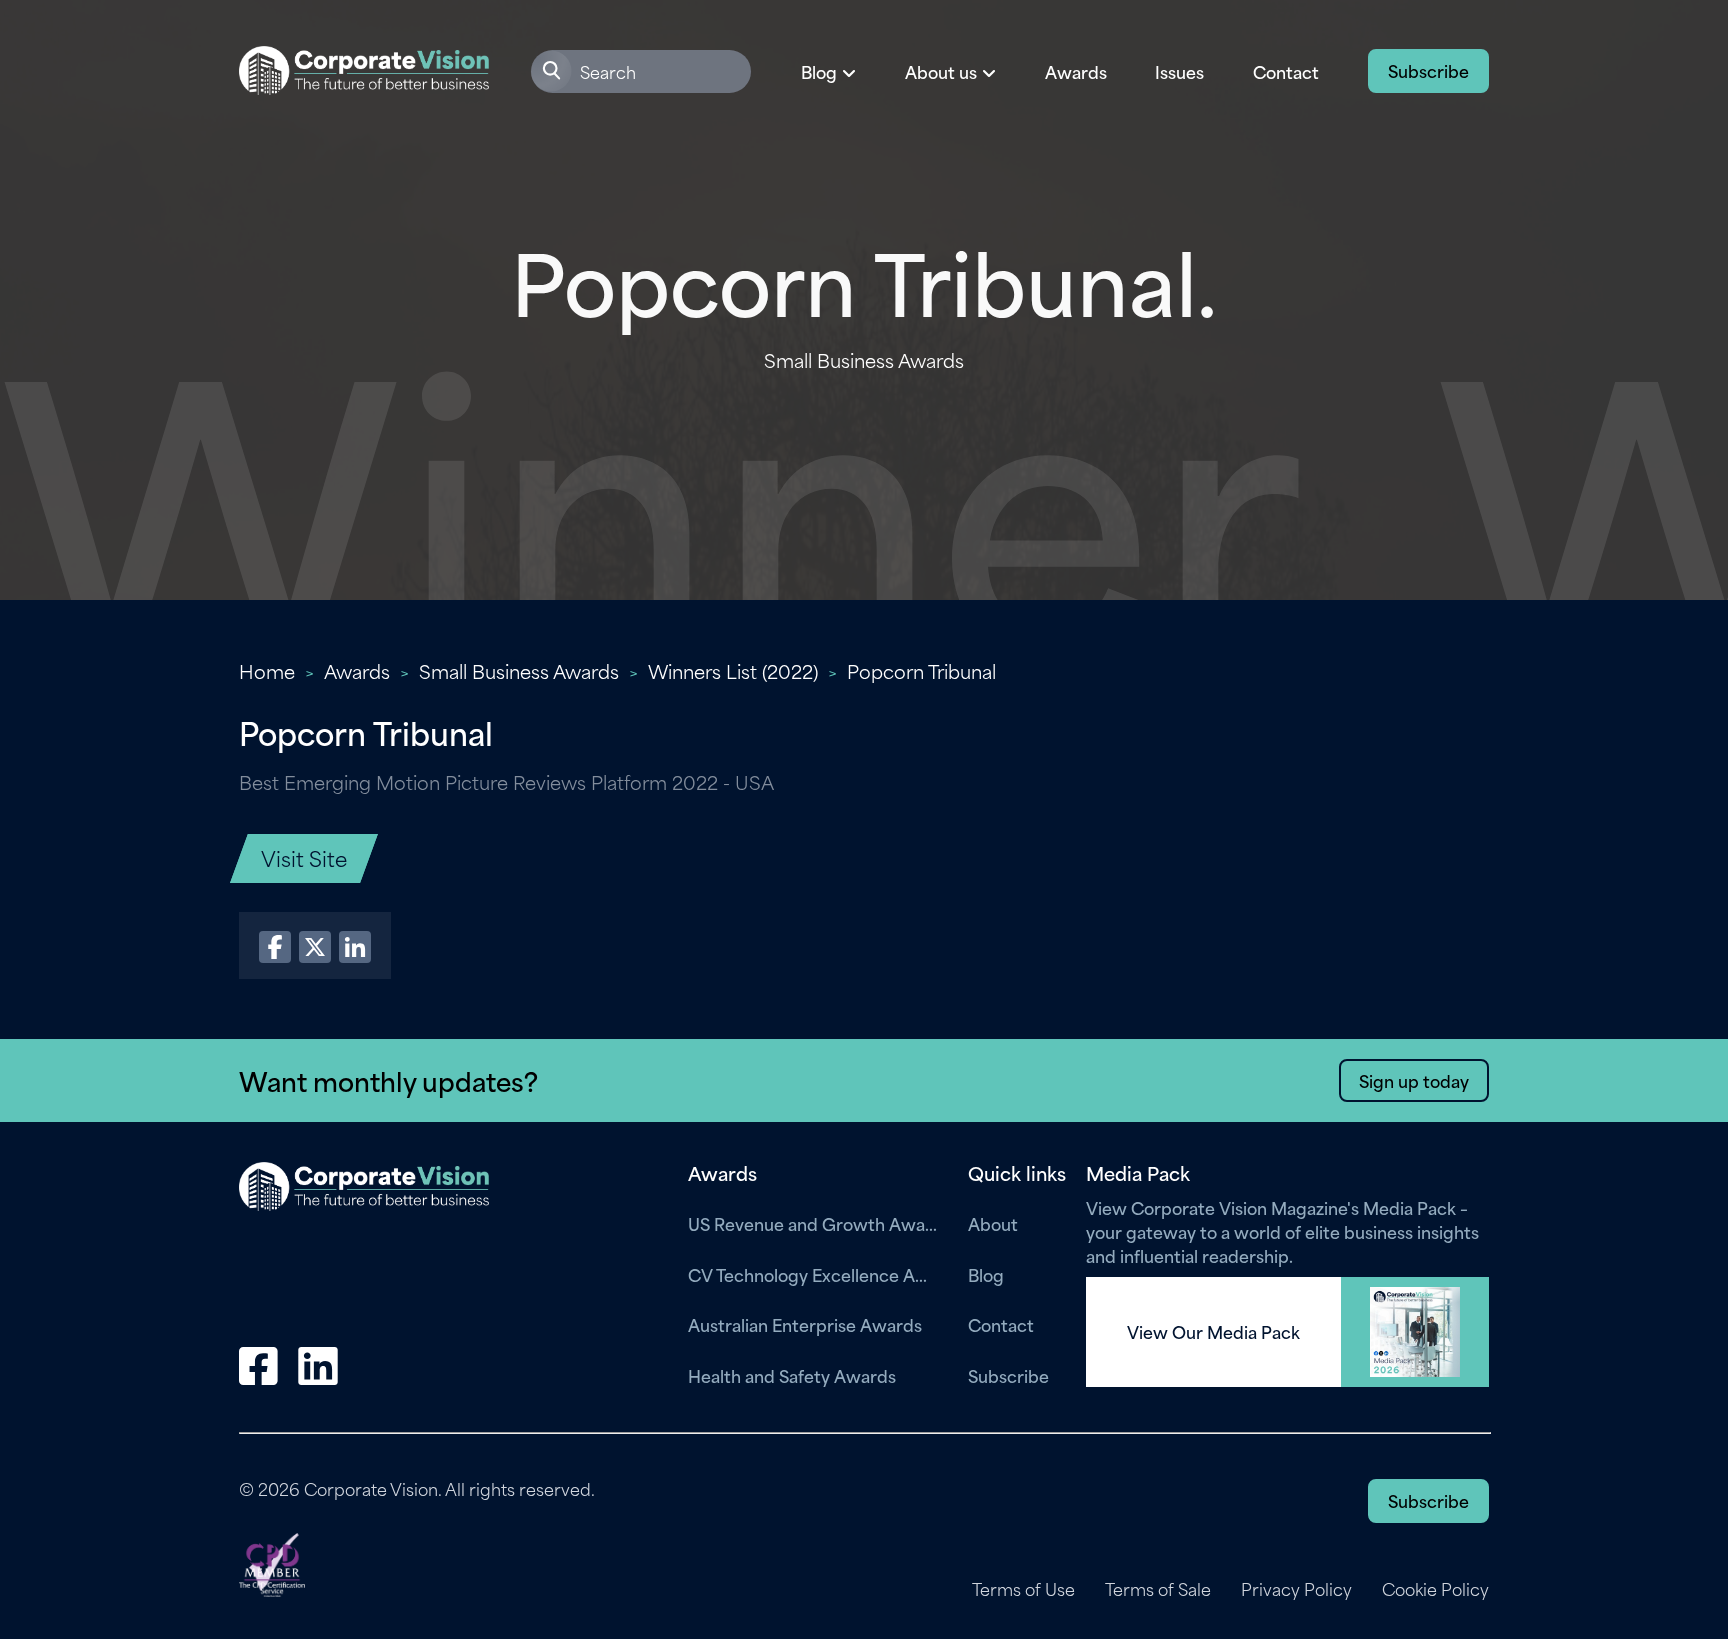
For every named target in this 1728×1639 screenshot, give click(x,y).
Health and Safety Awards (792, 1375)
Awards (1076, 71)
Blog (986, 1274)
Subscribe (1428, 70)
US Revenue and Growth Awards (813, 1223)
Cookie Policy (1435, 1589)
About (993, 1223)
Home (267, 670)
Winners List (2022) (733, 670)
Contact (1286, 71)
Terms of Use (1023, 1589)
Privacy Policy (1296, 1589)
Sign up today (1414, 1080)
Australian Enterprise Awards (805, 1324)
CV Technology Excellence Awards (813, 1274)
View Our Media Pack (1213, 1332)
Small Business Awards (519, 670)
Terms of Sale (1158, 1589)
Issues (1179, 71)
